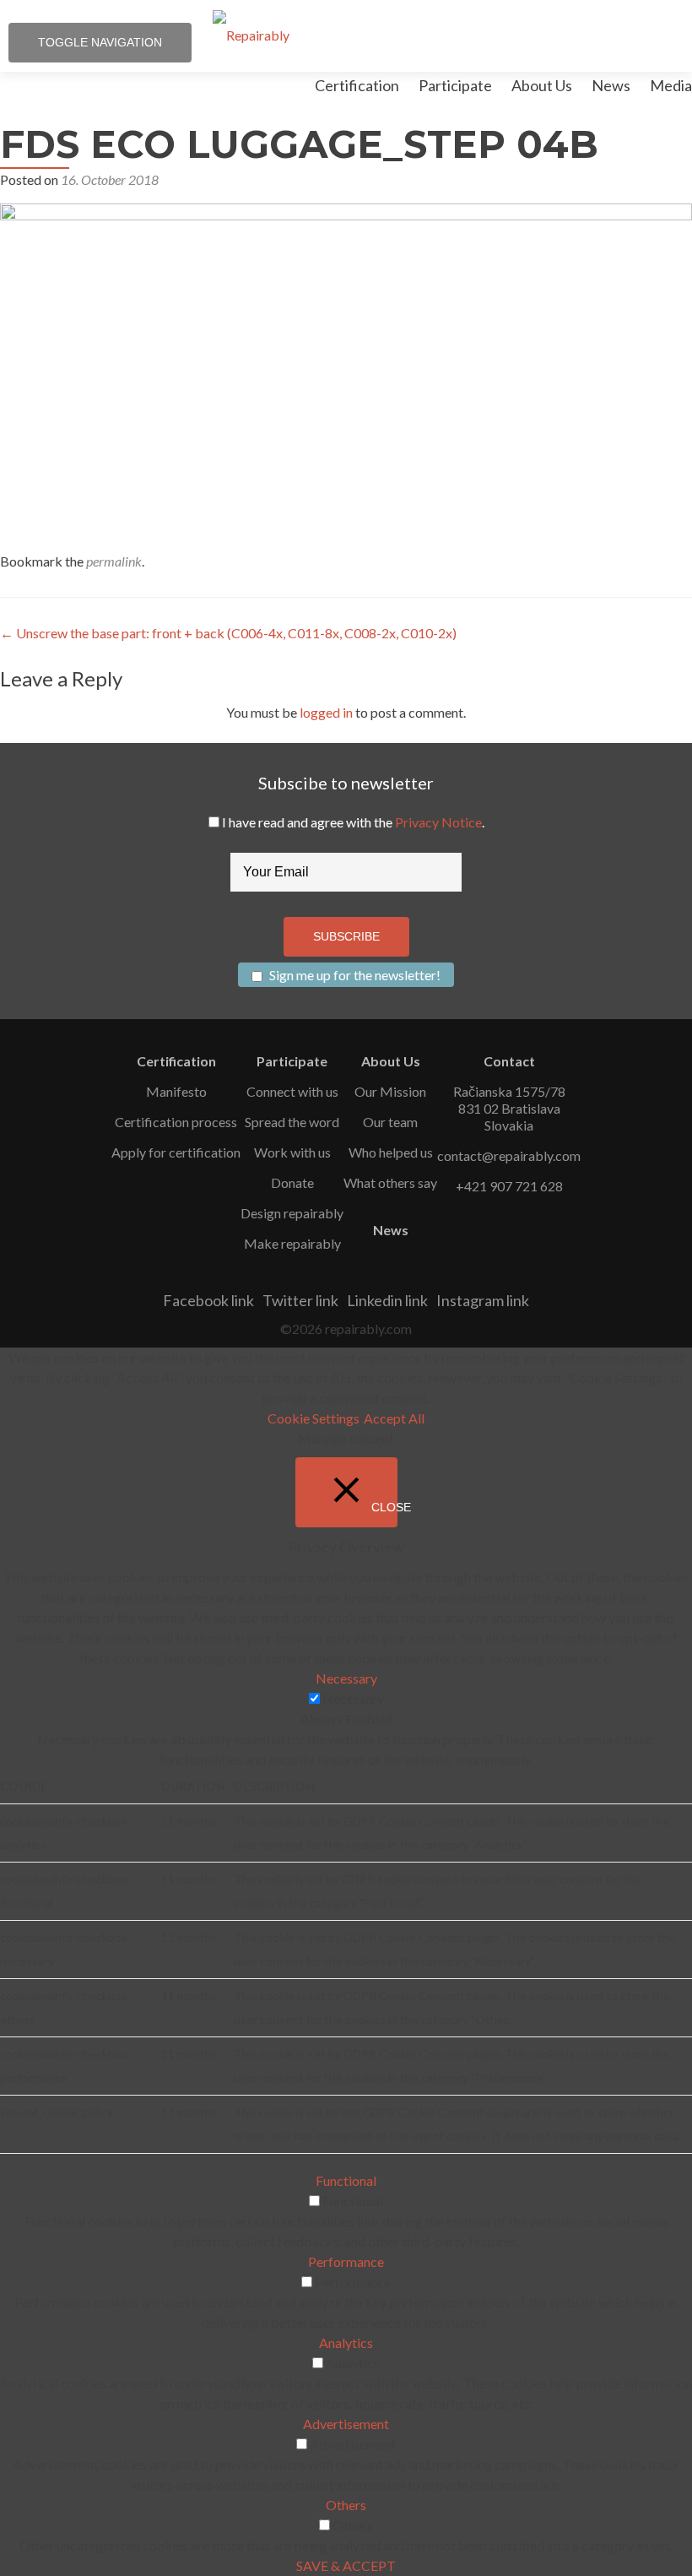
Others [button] (346, 2505)
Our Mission (390, 1091)
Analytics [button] (346, 2343)
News (611, 85)
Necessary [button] (346, 1678)
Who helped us (391, 1152)
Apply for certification (176, 1152)
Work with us (292, 1152)
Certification (357, 85)
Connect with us (292, 1091)
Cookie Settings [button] (314, 1418)
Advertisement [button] (346, 2424)
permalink (114, 561)
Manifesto (176, 1091)
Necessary (353, 1698)
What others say (390, 1182)
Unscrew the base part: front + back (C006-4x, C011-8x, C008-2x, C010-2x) (228, 633)
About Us (542, 85)
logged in (326, 712)
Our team (390, 1122)
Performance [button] (346, 2261)
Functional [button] (346, 2180)
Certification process (176, 1122)
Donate (292, 1182)
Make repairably (292, 1243)
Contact (509, 1061)
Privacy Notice (438, 822)
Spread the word (292, 1122)
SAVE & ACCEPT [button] (346, 2565)
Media (671, 85)
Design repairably (292, 1213)
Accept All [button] (394, 1418)
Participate (455, 85)
